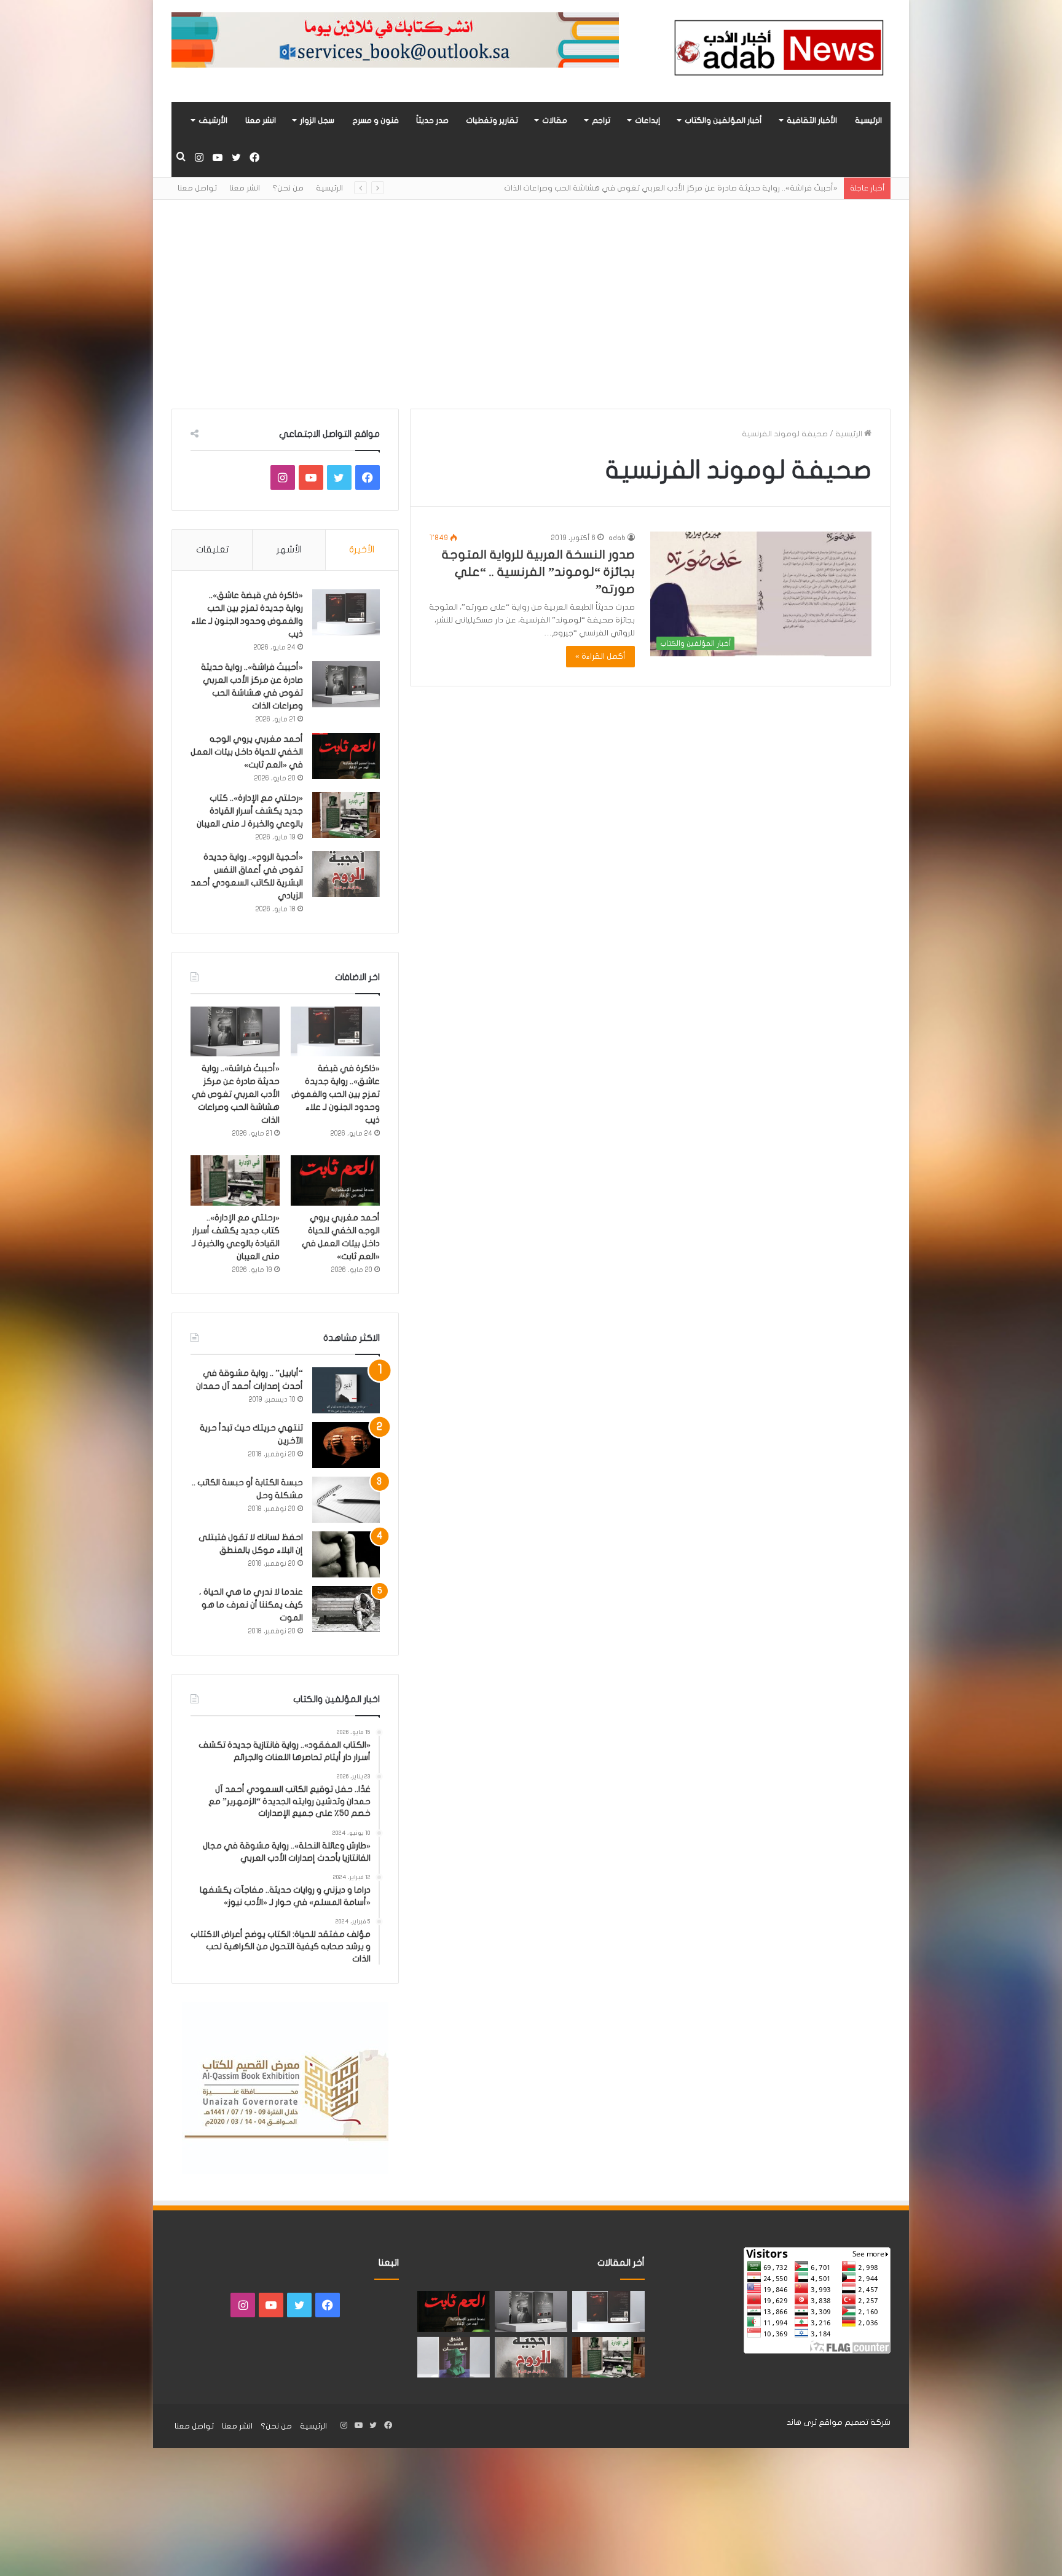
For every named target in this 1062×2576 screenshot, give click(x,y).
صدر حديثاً (432, 120)
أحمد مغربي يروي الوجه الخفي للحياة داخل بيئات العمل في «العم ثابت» (711, 188)
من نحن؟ (288, 188)
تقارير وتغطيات (492, 120)
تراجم (601, 120)
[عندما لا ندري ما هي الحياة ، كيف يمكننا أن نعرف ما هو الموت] (346, 1609)
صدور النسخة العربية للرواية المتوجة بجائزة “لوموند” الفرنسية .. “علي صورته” (538, 572)
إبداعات (647, 120)
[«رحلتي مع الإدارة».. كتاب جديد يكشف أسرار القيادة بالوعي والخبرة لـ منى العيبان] (346, 815)
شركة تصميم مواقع (855, 2422)
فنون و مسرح (376, 120)
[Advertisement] (531, 304)
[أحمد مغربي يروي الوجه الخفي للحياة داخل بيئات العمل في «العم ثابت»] (346, 756)
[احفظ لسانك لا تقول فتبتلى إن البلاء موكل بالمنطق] (346, 1554)
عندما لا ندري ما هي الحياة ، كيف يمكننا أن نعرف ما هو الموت (251, 1605)
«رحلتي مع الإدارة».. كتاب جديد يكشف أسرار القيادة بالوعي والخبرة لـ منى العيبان (250, 811)
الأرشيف (213, 120)
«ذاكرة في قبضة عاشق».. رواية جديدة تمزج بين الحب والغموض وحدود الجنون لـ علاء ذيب (336, 1094)
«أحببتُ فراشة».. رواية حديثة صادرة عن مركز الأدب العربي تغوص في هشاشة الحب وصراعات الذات (236, 1094)
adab (617, 538)
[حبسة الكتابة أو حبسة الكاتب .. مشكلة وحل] (346, 1500)
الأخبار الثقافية (812, 120)
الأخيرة (362, 549)
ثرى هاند (802, 2422)
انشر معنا (261, 120)
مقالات (555, 120)
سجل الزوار (317, 120)
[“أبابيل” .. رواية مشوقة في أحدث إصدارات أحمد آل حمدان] (346, 1390)
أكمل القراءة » (600, 656)
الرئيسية (868, 120)
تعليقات (212, 549)
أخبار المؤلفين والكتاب (723, 120)
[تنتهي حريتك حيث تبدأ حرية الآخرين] (346, 1445)
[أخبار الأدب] (777, 51)
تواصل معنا (197, 188)
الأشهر (289, 549)
